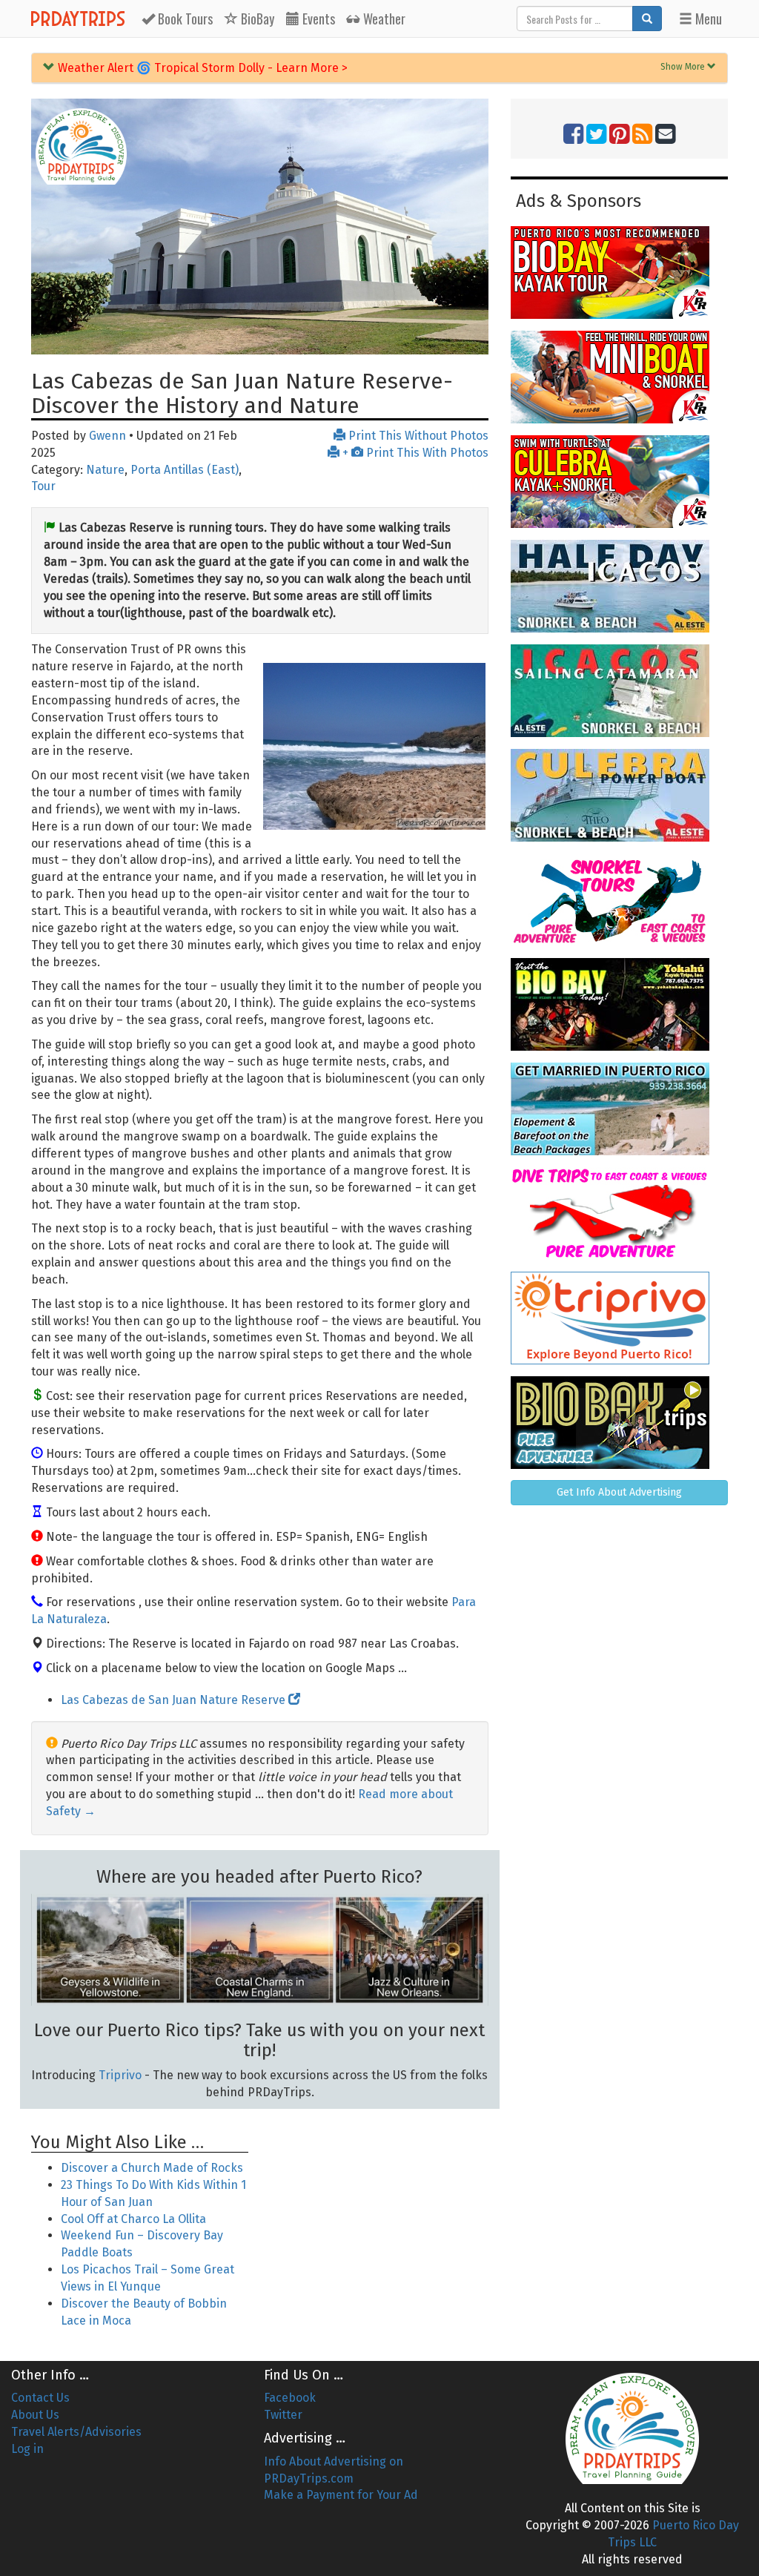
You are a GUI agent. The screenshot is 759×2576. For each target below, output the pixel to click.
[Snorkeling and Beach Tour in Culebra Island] (619, 795)
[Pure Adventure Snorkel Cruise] (619, 900)
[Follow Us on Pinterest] (619, 138)
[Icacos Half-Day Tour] (619, 586)
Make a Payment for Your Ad (341, 2495)
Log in (27, 2449)
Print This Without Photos (417, 436)
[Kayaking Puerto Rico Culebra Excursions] (619, 482)
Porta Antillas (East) (185, 470)
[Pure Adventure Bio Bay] (619, 1423)
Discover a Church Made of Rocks (152, 2168)
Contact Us (40, 2398)
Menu (707, 19)
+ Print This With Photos (414, 453)
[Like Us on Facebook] (573, 138)
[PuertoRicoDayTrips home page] (81, 146)
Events (317, 19)
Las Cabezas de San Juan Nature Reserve (175, 1700)
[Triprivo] (619, 1318)
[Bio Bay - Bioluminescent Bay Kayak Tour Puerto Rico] (619, 273)
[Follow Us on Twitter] (596, 138)
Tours (185, 19)
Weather (383, 19)
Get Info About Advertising (619, 1492)
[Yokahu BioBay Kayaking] (619, 1004)
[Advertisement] (379, 2210)
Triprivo (120, 2075)
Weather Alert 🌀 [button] (201, 68)
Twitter (283, 2415)
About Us (35, 2415)
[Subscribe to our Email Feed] (665, 138)
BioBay (256, 19)
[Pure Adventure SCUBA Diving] (619, 1213)
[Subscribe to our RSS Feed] (642, 138)
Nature (105, 470)
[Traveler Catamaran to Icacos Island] (619, 691)
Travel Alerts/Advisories (76, 2432)
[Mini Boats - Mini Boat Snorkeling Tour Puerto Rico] (619, 377)
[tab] (379, 68)
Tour (43, 486)
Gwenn (107, 436)
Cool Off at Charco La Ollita (133, 2219)
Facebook (290, 2398)
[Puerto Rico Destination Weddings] (619, 1109)
